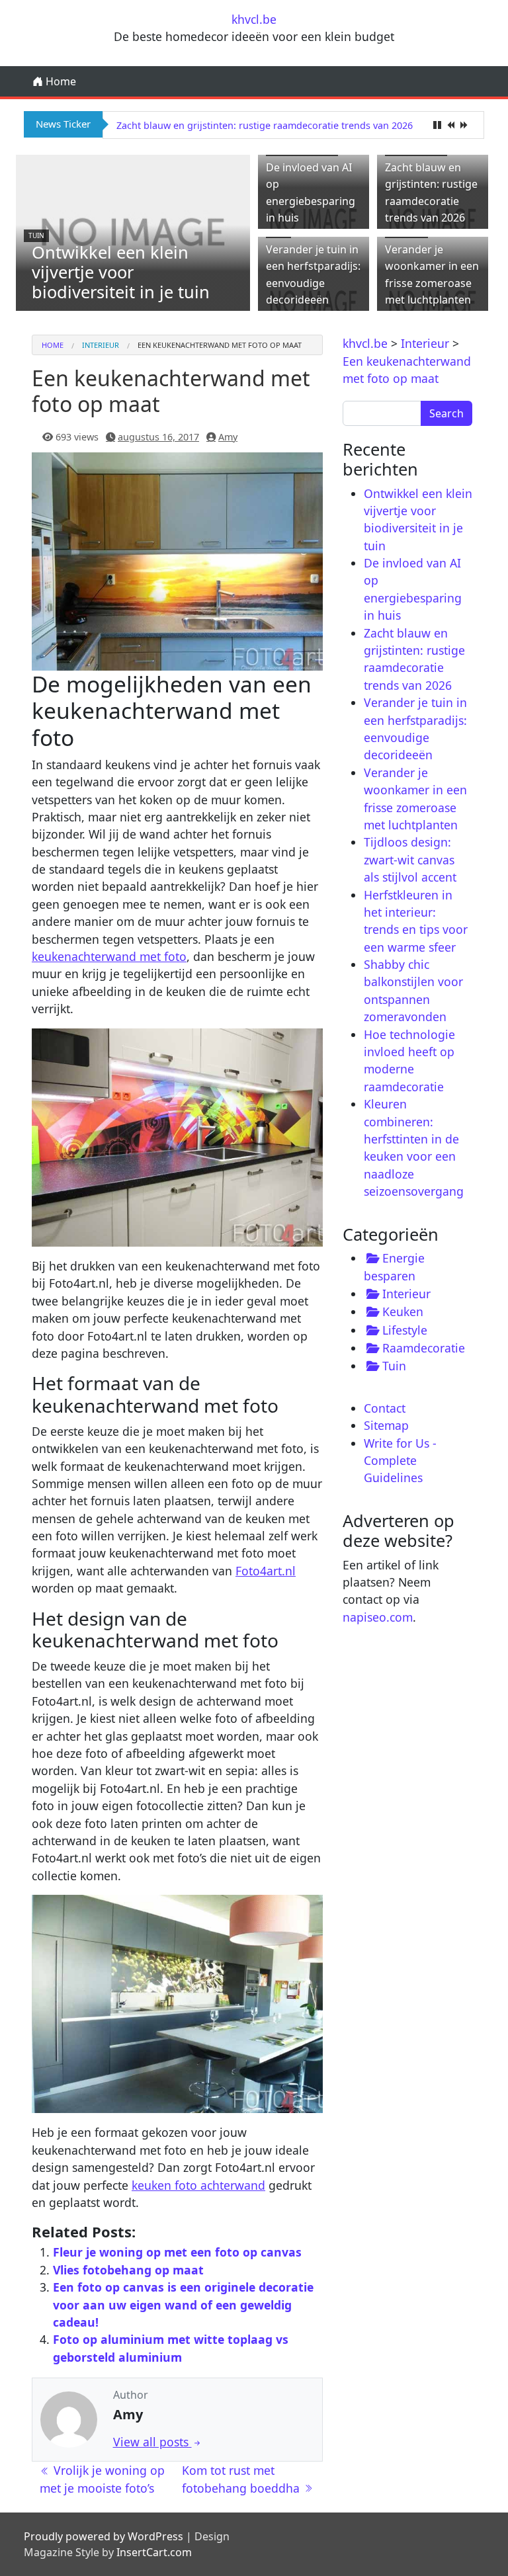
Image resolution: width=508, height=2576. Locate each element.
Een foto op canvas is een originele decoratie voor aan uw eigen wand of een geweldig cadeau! (183, 2305)
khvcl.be (254, 19)
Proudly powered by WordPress (104, 2536)
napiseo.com (378, 1617)
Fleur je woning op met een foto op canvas (177, 2252)
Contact (385, 1408)
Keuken (403, 1311)
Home (60, 81)
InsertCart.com (154, 2552)
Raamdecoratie (424, 1348)
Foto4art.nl (266, 1571)
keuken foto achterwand (198, 2185)
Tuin (36, 235)
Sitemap (386, 1425)
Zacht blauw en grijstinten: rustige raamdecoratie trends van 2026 (265, 125)
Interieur (101, 345)
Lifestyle (405, 1330)
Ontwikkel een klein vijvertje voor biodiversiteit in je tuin (121, 272)
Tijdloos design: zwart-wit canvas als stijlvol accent (410, 859)
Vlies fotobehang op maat (128, 2270)
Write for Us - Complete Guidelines (400, 1461)
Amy (228, 437)
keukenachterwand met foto (109, 956)
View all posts (152, 2442)
